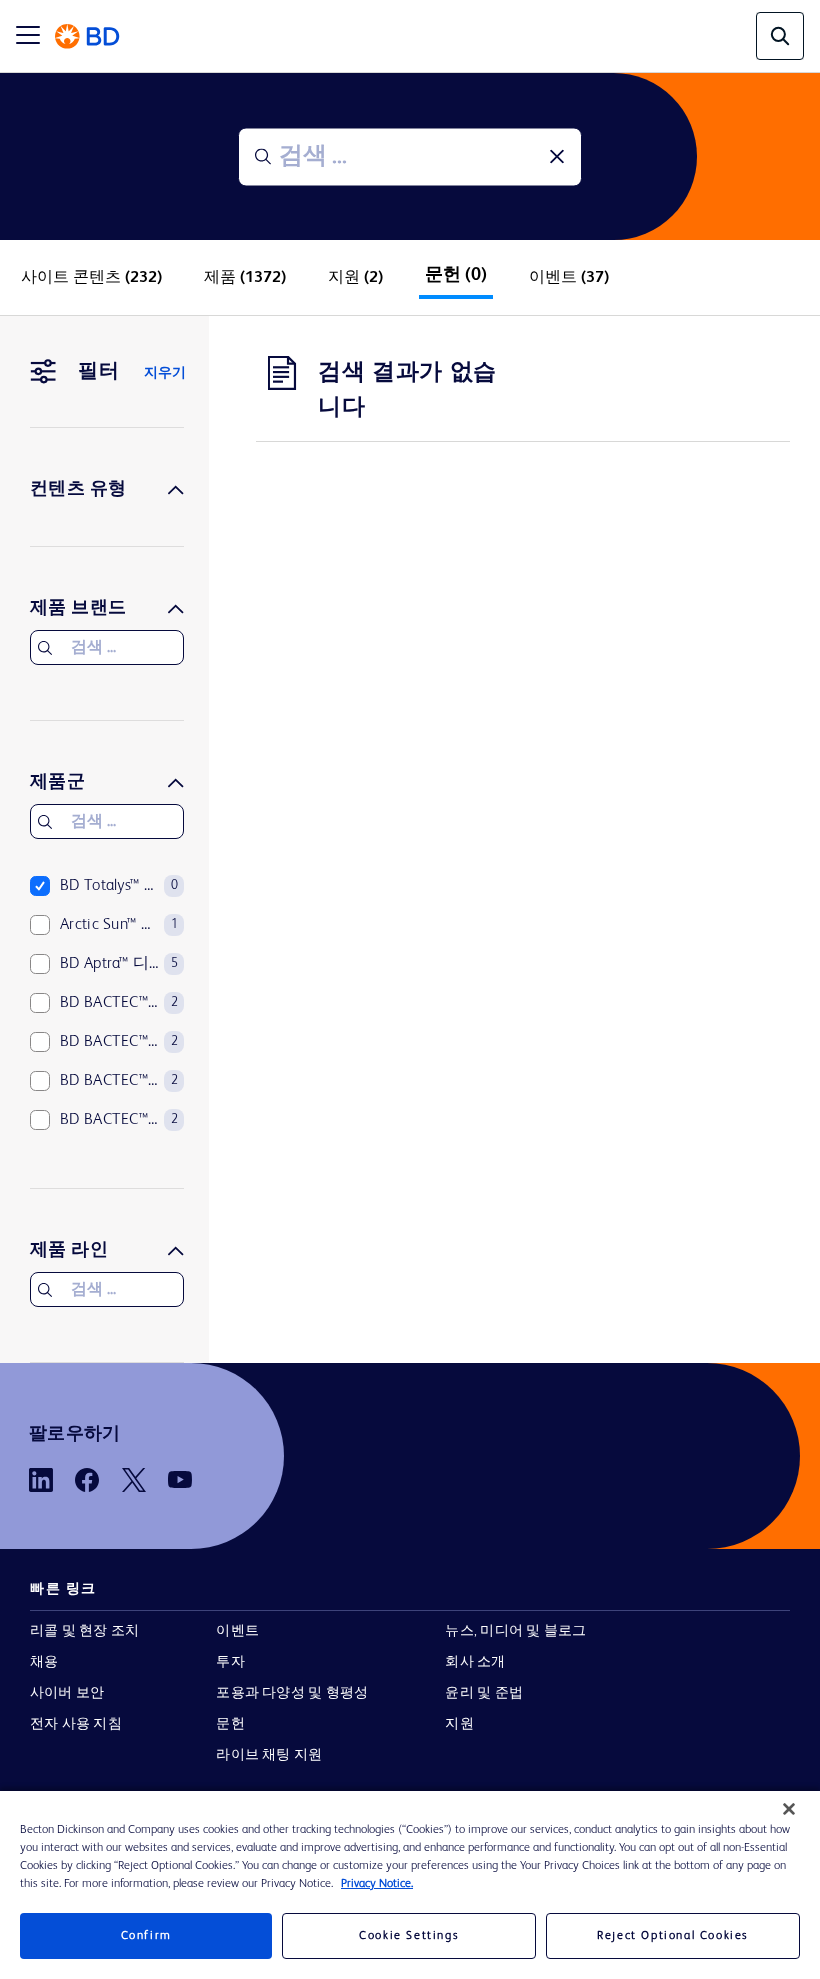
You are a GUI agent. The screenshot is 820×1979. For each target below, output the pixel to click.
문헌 (230, 1724)
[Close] (789, 1809)
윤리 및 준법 (484, 1693)
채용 (44, 1662)
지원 (459, 1724)
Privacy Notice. (377, 1884)
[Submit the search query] (263, 157)
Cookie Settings (409, 1936)
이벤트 (237, 1631)
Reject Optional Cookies (673, 1936)
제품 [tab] (245, 278)
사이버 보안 (67, 1693)
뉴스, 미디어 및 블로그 (515, 1631)
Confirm (146, 1936)
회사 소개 (475, 1662)
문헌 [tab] (456, 275)
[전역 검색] (780, 36)
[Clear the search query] (557, 157)
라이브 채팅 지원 (269, 1755)
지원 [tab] (355, 278)
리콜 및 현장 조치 (84, 1631)
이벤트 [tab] (569, 278)
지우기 (165, 373)
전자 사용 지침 (76, 1724)
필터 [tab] (98, 372)
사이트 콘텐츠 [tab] (91, 278)
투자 (230, 1662)
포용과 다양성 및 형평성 (292, 1693)
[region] (410, 1885)
